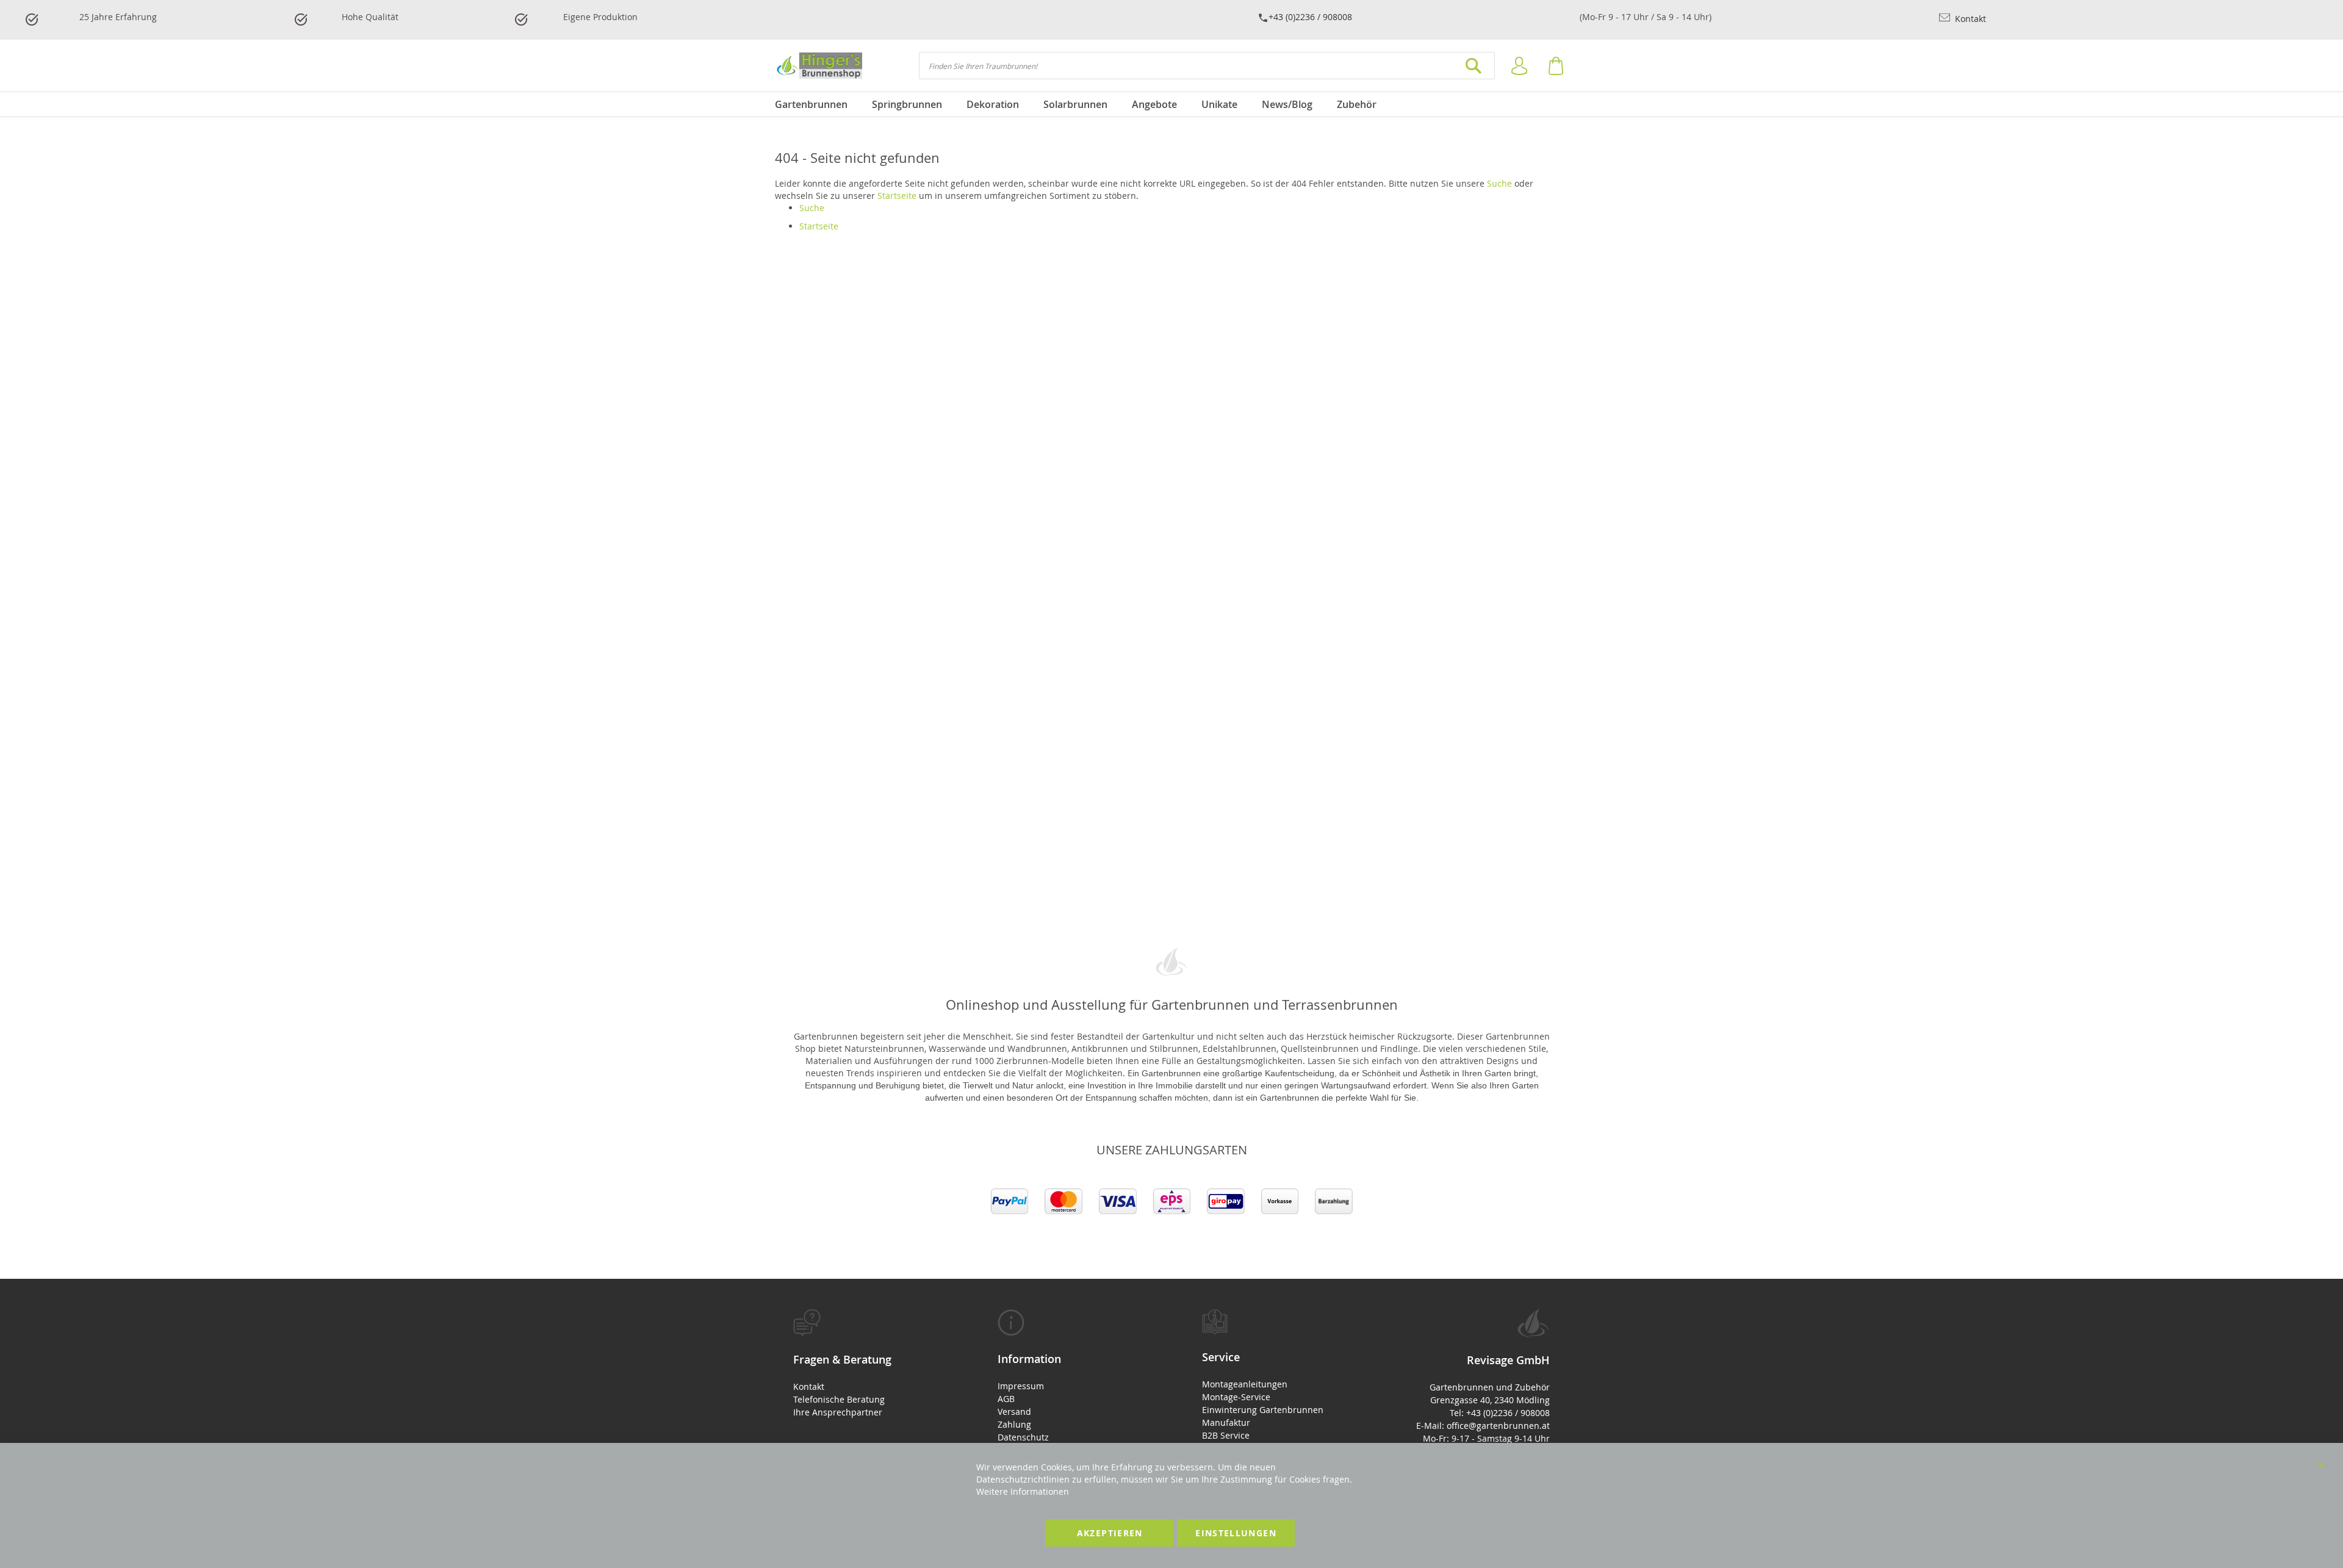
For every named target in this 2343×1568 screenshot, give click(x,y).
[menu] (1171, 104)
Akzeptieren (1110, 1533)
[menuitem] (817, 104)
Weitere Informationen (1023, 1491)
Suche (1499, 183)
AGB (1006, 1399)
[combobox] (1207, 66)
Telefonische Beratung (839, 1399)
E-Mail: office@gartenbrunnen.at (1483, 1426)
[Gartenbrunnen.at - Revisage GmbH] (819, 66)
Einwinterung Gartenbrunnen (1263, 1410)
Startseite (897, 196)
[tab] (865, 1364)
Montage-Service (1236, 1397)
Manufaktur (1226, 1422)
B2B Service (1226, 1435)
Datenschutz (1023, 1437)
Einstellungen (1236, 1533)
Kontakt (1969, 19)
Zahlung (1014, 1424)
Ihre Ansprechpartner (838, 1412)
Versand (1014, 1412)
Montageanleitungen (1245, 1384)
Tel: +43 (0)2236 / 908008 (1500, 1413)
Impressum (1021, 1386)
